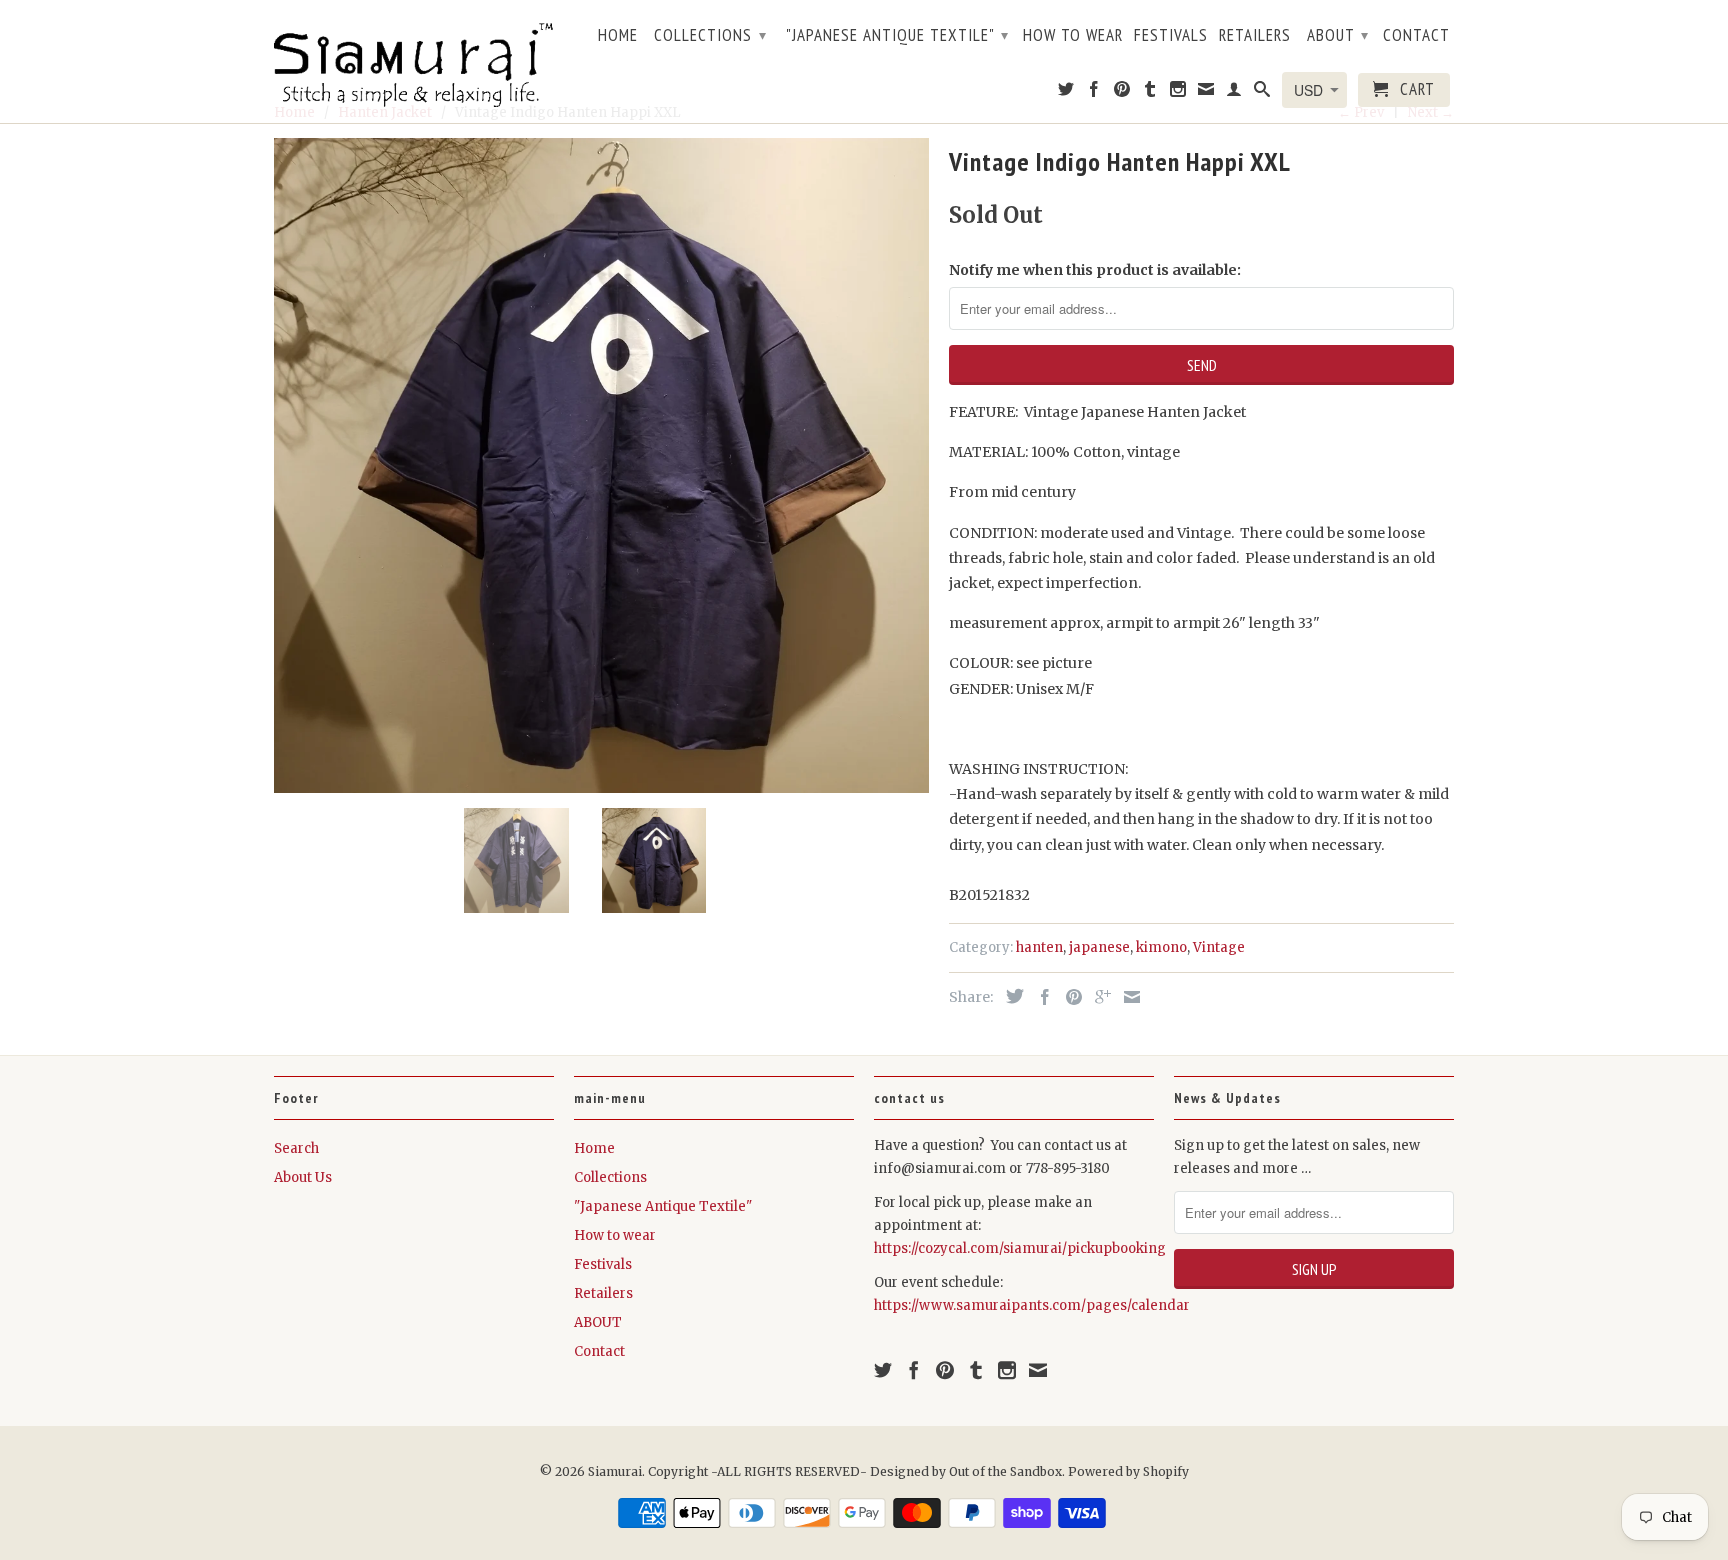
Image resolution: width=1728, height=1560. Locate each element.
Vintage (1219, 947)
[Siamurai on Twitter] (1066, 93)
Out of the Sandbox (1005, 1471)
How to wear (1073, 36)
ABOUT (1338, 35)
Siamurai (615, 1471)
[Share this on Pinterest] (1069, 997)
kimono (1161, 947)
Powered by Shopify (1128, 1471)
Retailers (1255, 36)
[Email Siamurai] (1206, 93)
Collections (710, 35)
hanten (1039, 947)
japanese (1099, 947)
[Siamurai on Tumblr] (1150, 93)
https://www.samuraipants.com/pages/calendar (1032, 1305)
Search (296, 1148)
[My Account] (1234, 93)
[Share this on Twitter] (1010, 996)
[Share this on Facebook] (1040, 997)
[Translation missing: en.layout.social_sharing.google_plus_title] (1098, 997)
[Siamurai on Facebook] (1094, 93)
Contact (1416, 36)
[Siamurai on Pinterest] (1122, 93)
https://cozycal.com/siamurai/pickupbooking (1020, 1248)
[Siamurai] (414, 61)
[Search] (1262, 93)
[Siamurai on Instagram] (1178, 93)
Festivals (1171, 36)
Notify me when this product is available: (1095, 270)
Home (618, 36)
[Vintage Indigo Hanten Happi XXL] (601, 465)
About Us (303, 1177)
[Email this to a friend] (1127, 997)
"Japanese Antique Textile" (897, 35)
